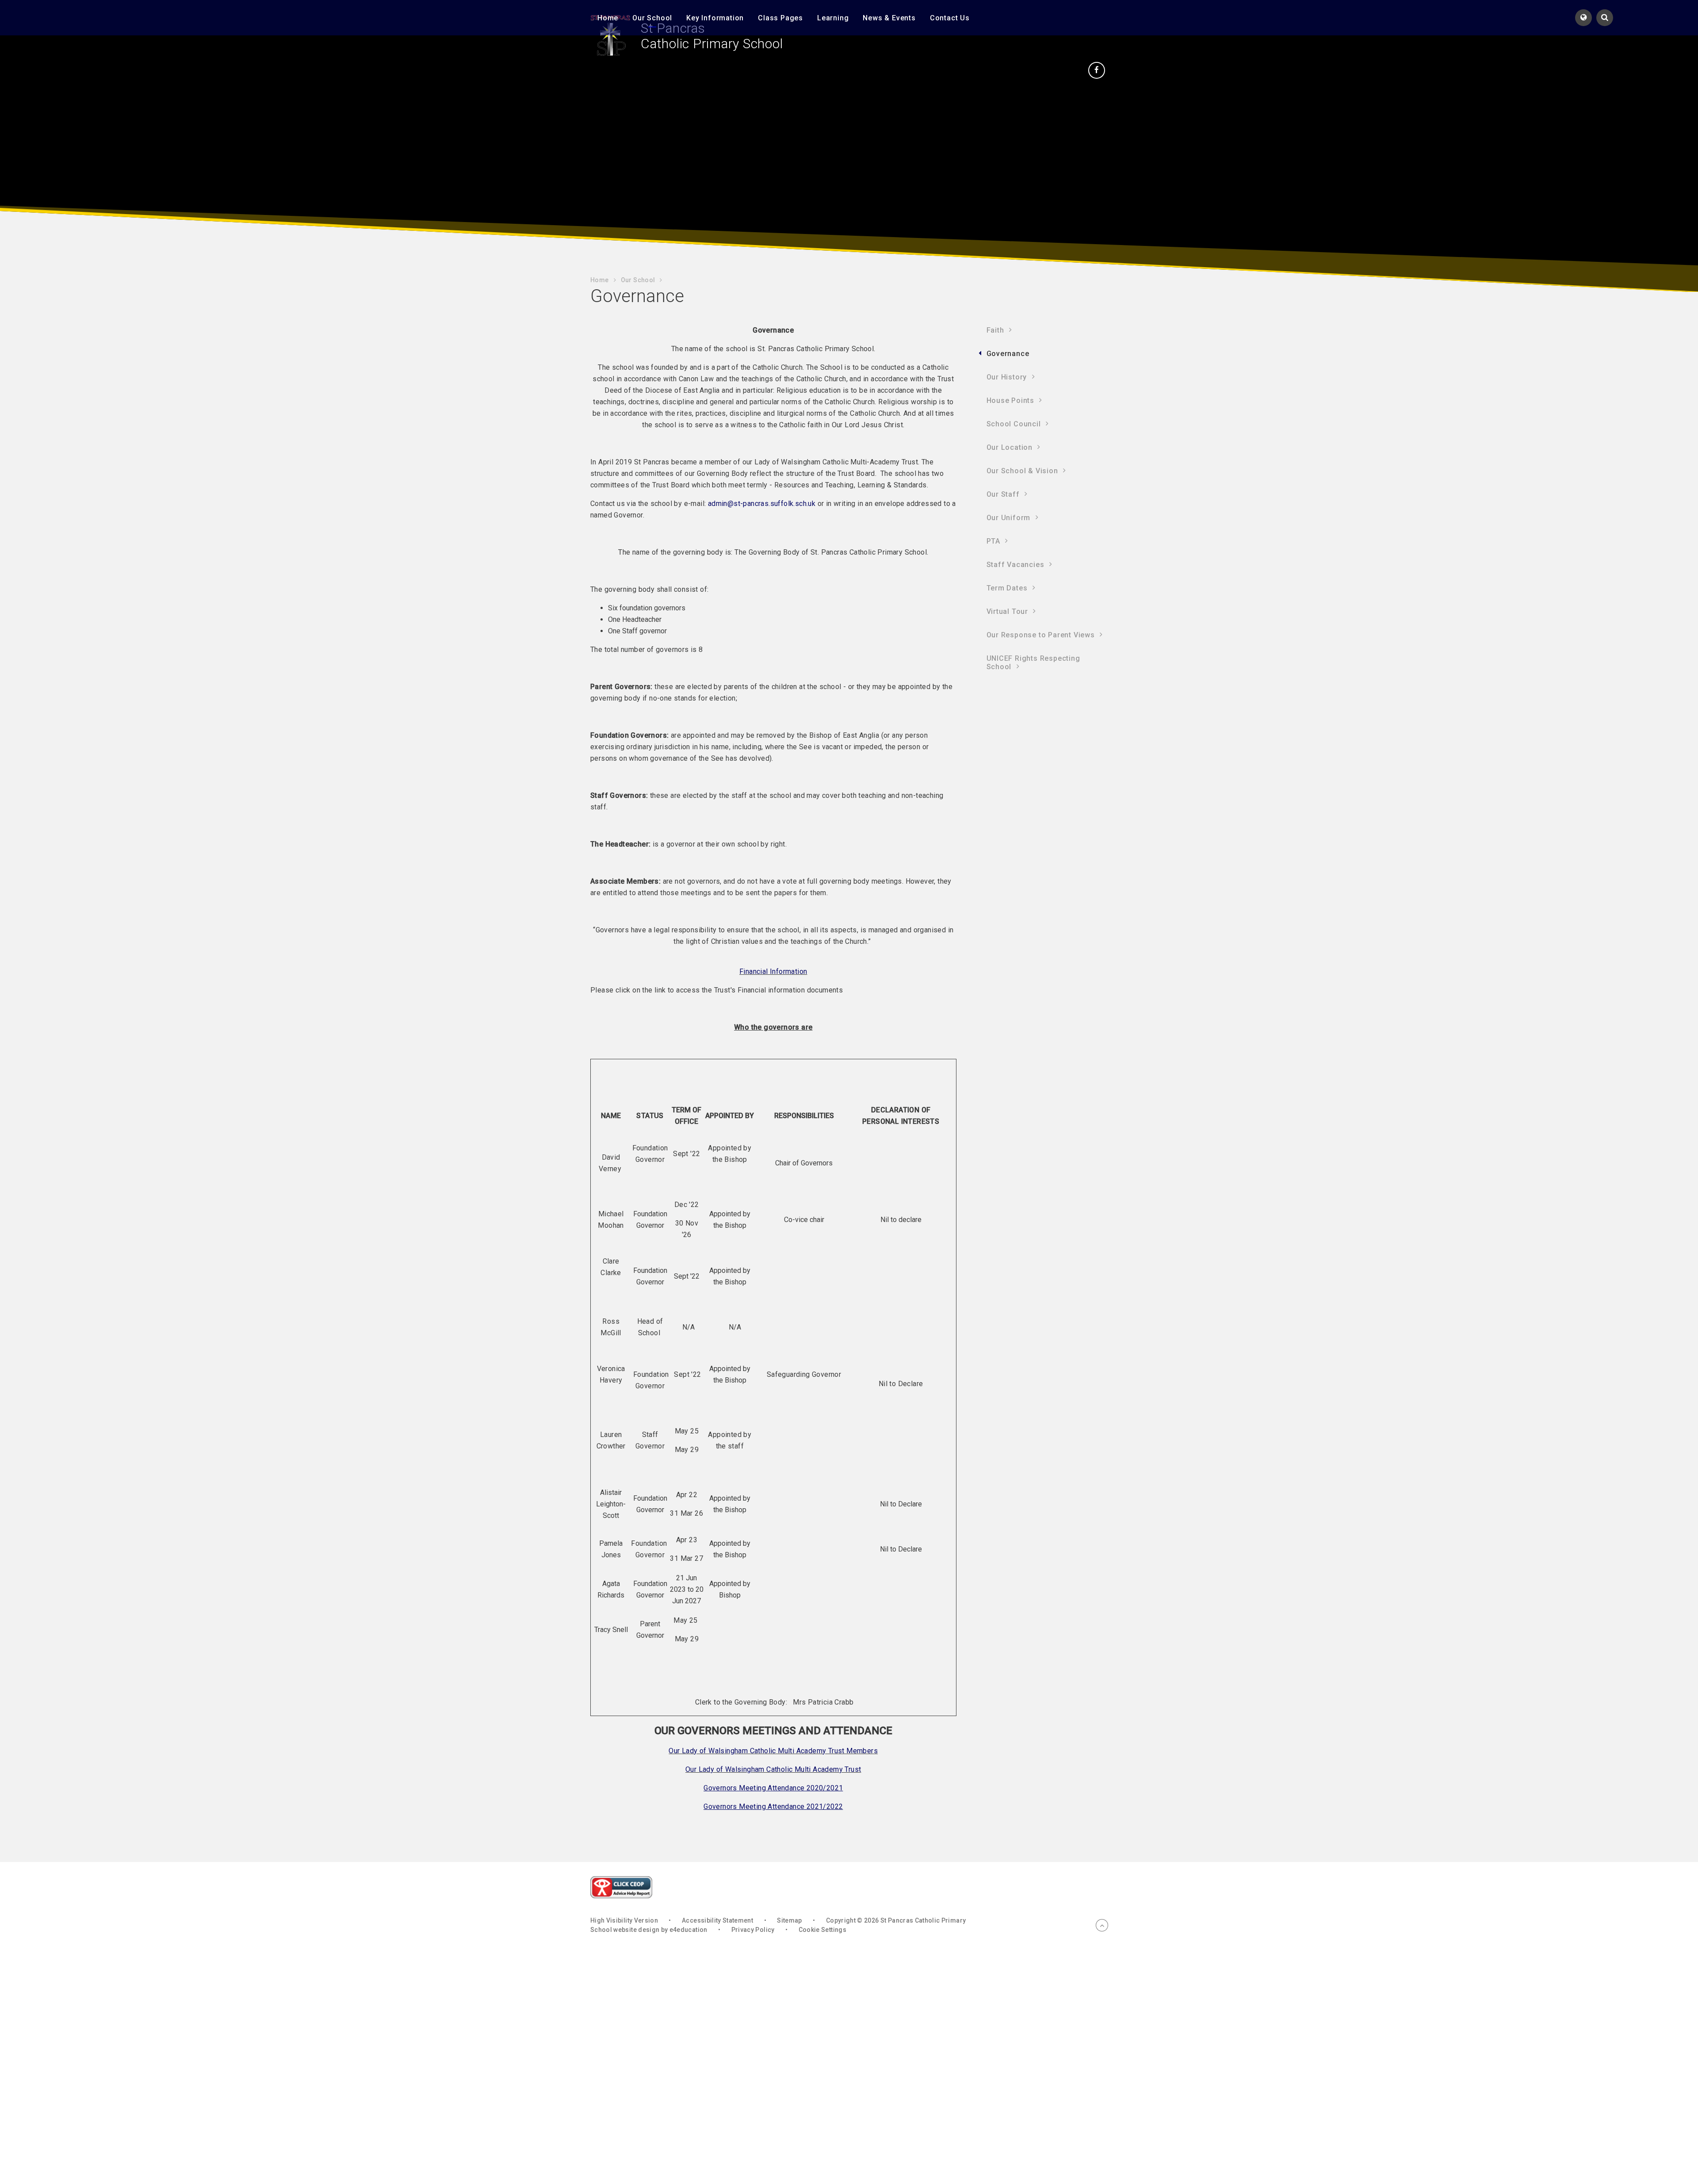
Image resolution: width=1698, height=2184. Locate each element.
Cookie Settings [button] (822, 1930)
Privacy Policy (753, 1930)
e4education (688, 1930)
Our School (638, 280)
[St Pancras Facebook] (1097, 70)
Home (599, 280)
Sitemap (789, 1920)
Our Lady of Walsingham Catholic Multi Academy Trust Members (773, 1751)
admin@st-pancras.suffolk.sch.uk (762, 504)
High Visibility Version (624, 1920)
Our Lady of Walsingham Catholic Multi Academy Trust (773, 1769)
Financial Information (773, 971)
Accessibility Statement (717, 1920)
